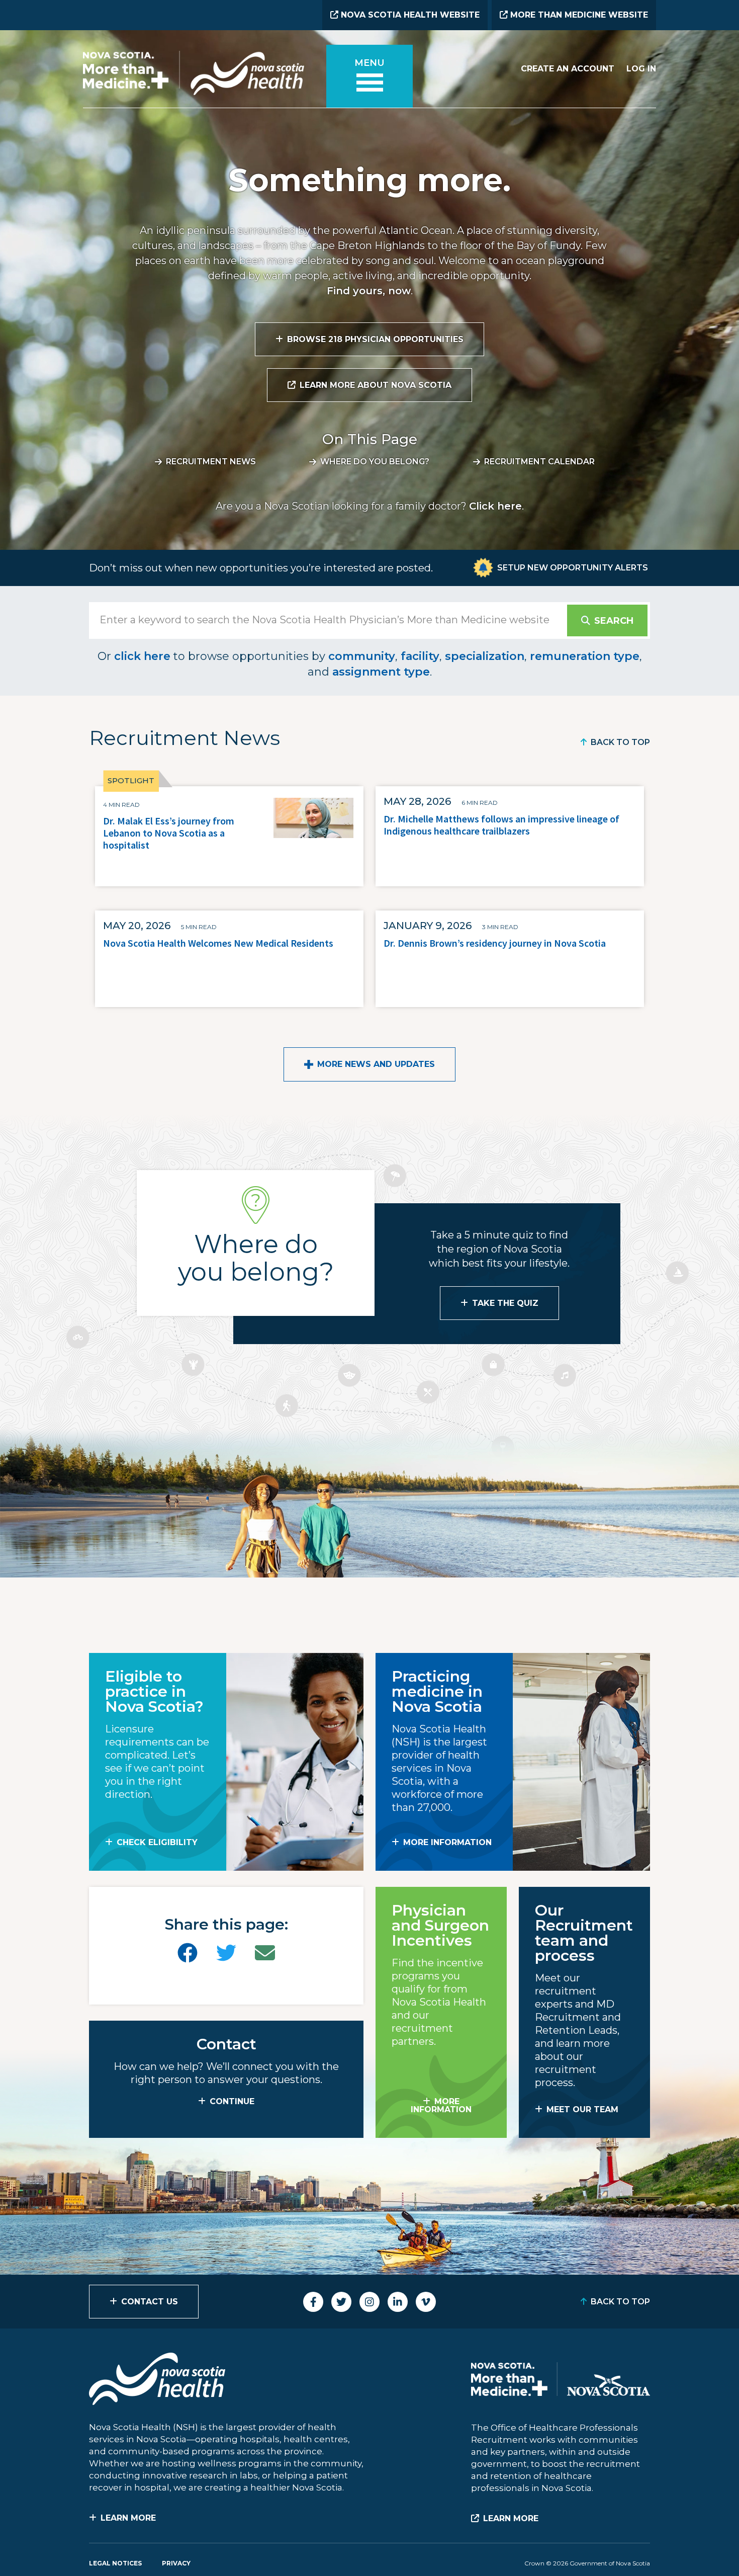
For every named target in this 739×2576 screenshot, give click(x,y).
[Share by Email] (265, 1953)
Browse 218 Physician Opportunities (375, 339)
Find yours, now (369, 291)
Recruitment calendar (539, 462)
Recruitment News (211, 462)
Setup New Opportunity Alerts (573, 568)
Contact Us (150, 2302)
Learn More (128, 2518)
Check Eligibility (157, 1842)
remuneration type (585, 656)
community (362, 656)
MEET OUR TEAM (582, 2109)
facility (420, 656)
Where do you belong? (375, 462)
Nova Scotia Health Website (409, 15)
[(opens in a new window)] (188, 1953)
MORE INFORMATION (447, 1842)
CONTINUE (232, 2101)
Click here (495, 506)
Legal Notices (115, 2563)
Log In (641, 69)
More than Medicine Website (578, 15)
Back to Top (620, 742)
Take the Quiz (505, 1303)
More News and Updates (376, 1064)
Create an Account (568, 69)
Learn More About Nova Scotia (376, 385)
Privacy (176, 2563)
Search (614, 621)
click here (142, 656)
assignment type (381, 672)
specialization (485, 656)
